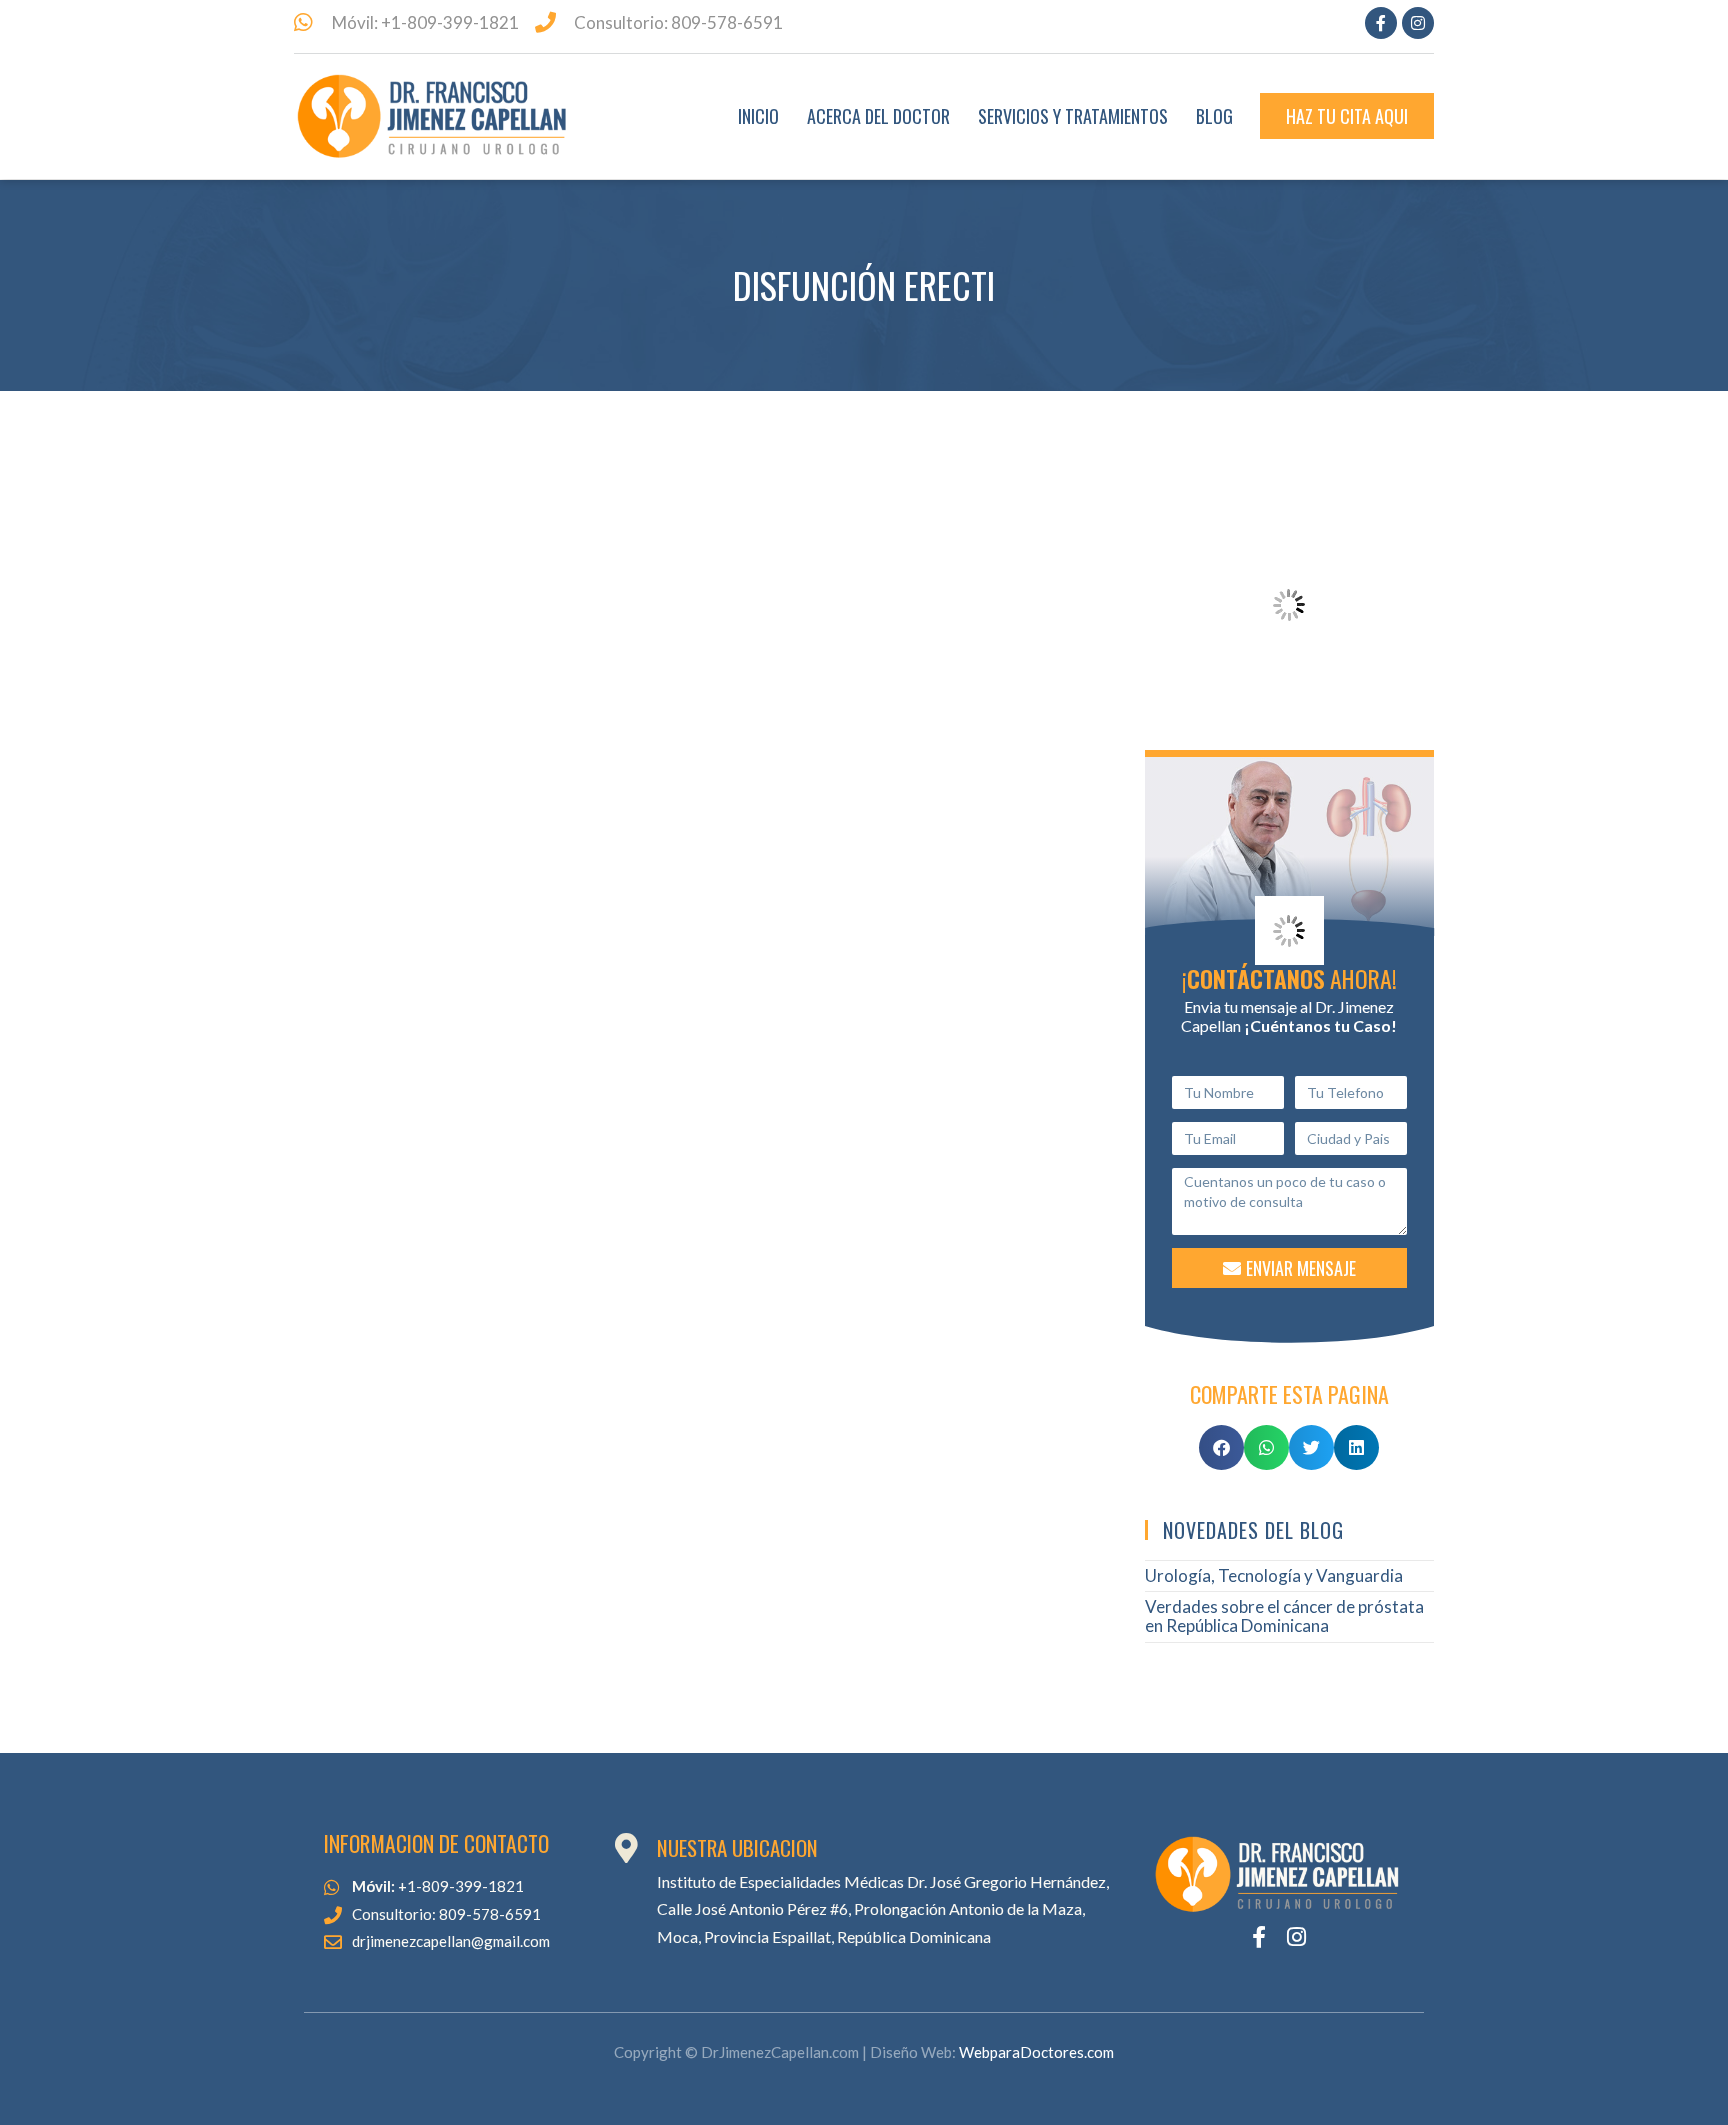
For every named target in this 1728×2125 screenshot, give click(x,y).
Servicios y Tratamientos (1073, 116)
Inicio (758, 116)
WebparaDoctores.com (1036, 2052)
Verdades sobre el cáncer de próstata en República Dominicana (1284, 1616)
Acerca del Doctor (878, 116)
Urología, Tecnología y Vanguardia (1274, 1575)
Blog (1214, 116)
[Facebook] (1381, 23)
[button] (1221, 1447)
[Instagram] (1418, 23)
